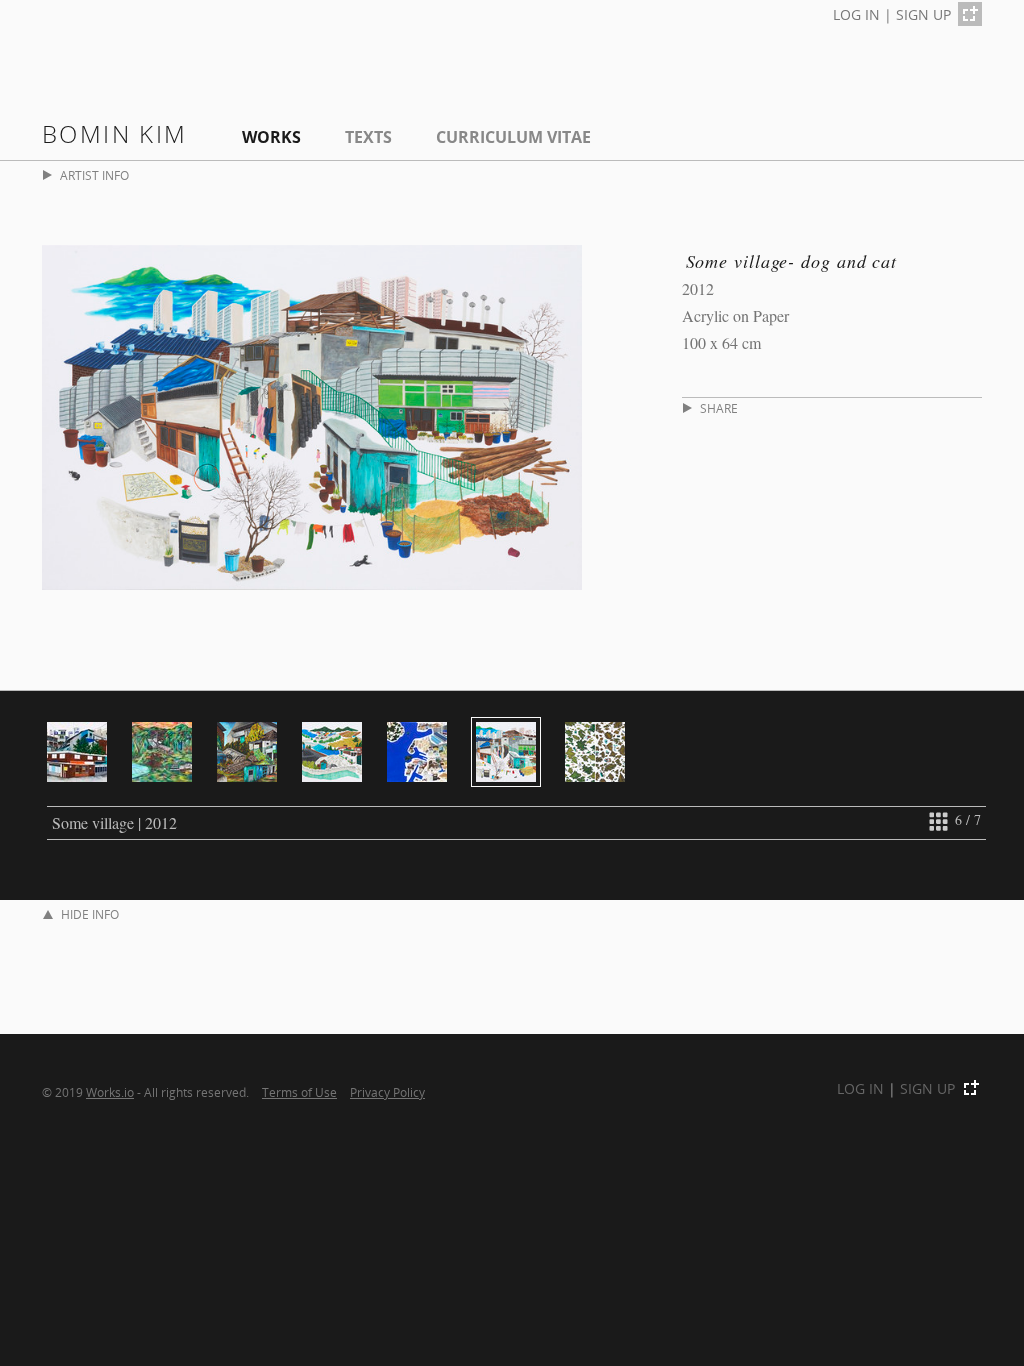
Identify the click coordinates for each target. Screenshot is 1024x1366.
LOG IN (856, 14)
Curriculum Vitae (513, 137)
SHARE (719, 408)
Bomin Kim (115, 133)
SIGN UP (923, 14)
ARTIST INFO (94, 175)
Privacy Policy (387, 1092)
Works (271, 137)
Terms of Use (299, 1092)
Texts (368, 137)
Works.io (110, 1092)
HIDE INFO (90, 914)
